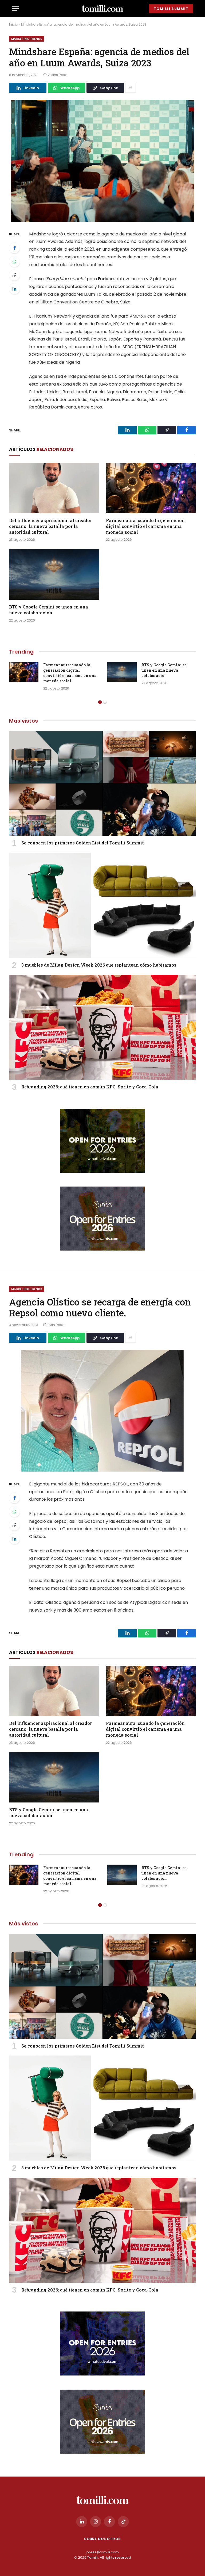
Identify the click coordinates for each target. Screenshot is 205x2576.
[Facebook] (14, 248)
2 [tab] (105, 702)
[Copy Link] (14, 275)
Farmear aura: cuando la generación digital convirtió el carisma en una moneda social (145, 526)
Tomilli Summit (171, 9)
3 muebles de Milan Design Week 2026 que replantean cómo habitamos (99, 965)
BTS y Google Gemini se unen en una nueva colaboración (49, 610)
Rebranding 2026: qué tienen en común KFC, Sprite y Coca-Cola (90, 1087)
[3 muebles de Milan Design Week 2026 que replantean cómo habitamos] (102, 905)
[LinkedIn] (14, 289)
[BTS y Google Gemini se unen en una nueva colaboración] (54, 574)
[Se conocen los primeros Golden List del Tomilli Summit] (102, 783)
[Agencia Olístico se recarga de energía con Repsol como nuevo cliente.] (102, 1411)
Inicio (13, 24)
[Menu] (15, 9)
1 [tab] (100, 702)
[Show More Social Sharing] (131, 88)
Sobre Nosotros (103, 2539)
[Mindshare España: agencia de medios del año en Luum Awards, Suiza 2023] (102, 161)
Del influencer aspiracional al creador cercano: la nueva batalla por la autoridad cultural (50, 526)
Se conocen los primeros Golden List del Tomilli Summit (83, 843)
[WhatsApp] (14, 262)
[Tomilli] (102, 9)
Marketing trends (27, 39)
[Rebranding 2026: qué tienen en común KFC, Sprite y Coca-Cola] (102, 1027)
